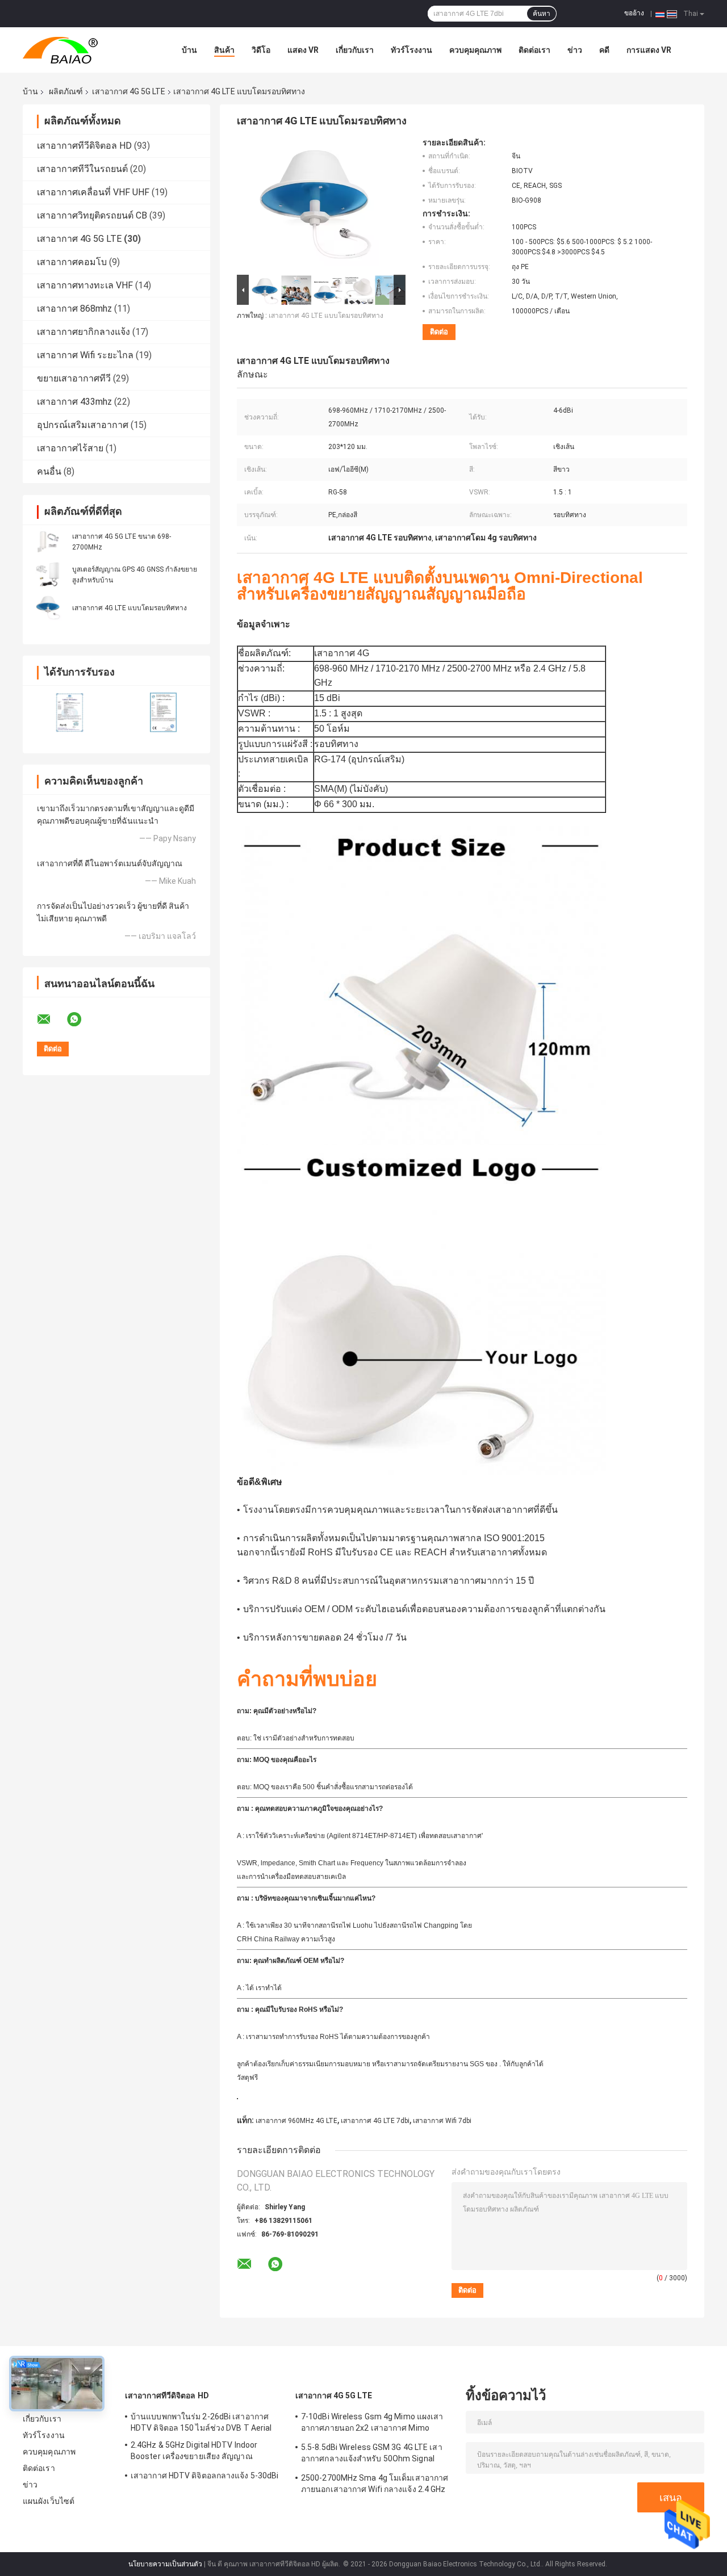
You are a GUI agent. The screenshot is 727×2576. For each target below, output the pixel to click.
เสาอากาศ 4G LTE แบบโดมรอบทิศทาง (129, 608)
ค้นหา (542, 14)
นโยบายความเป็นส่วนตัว (165, 2564)
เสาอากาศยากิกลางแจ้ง (83, 332)
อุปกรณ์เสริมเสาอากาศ (83, 425)
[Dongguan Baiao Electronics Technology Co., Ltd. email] (51, 1020)
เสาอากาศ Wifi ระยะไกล (85, 355)
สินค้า (224, 50)
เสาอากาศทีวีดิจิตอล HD (84, 146)
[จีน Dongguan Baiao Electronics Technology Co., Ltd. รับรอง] (70, 712)
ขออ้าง (634, 13)
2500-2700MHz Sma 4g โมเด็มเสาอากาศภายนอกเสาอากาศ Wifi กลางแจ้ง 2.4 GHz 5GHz (375, 2485)
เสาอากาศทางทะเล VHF (85, 285)
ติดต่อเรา (534, 50)
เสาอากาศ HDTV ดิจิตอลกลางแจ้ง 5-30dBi (204, 2476)
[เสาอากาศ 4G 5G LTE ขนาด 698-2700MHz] (48, 542)
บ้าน (189, 50)
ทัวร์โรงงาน (411, 50)
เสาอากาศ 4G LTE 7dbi (375, 2121)
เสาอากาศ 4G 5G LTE (129, 91)
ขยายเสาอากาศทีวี (74, 378)
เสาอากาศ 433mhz (74, 402)
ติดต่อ (439, 332)
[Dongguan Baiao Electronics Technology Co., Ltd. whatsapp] (81, 1020)
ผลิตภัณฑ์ (66, 91)
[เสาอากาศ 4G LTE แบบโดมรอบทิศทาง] (48, 607)
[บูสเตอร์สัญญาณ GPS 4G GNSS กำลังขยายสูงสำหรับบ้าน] (48, 574)
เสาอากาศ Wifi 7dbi (442, 2121)
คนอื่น (49, 471)
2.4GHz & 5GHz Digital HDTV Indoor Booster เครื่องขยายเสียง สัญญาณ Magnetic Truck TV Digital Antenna (195, 2452)
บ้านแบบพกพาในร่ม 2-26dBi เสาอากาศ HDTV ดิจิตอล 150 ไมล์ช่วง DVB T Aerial (201, 2422)
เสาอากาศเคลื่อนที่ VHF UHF (93, 192)
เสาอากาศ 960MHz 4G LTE (296, 2121)
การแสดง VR (649, 50)
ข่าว (575, 50)
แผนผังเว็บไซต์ (49, 2501)
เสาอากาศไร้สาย (70, 448)
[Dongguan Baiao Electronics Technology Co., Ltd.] (85, 50)
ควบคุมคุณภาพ (475, 50)
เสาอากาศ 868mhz (74, 309)
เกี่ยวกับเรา (355, 50)
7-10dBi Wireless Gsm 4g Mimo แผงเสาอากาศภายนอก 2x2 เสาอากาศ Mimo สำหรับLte (372, 2424)
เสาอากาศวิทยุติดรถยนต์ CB (92, 215)
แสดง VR (303, 50)
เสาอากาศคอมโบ (72, 262)
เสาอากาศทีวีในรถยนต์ (82, 169)
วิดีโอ (261, 50)
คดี (604, 50)
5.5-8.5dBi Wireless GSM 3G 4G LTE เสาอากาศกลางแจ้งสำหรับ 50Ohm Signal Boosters (372, 2455)
